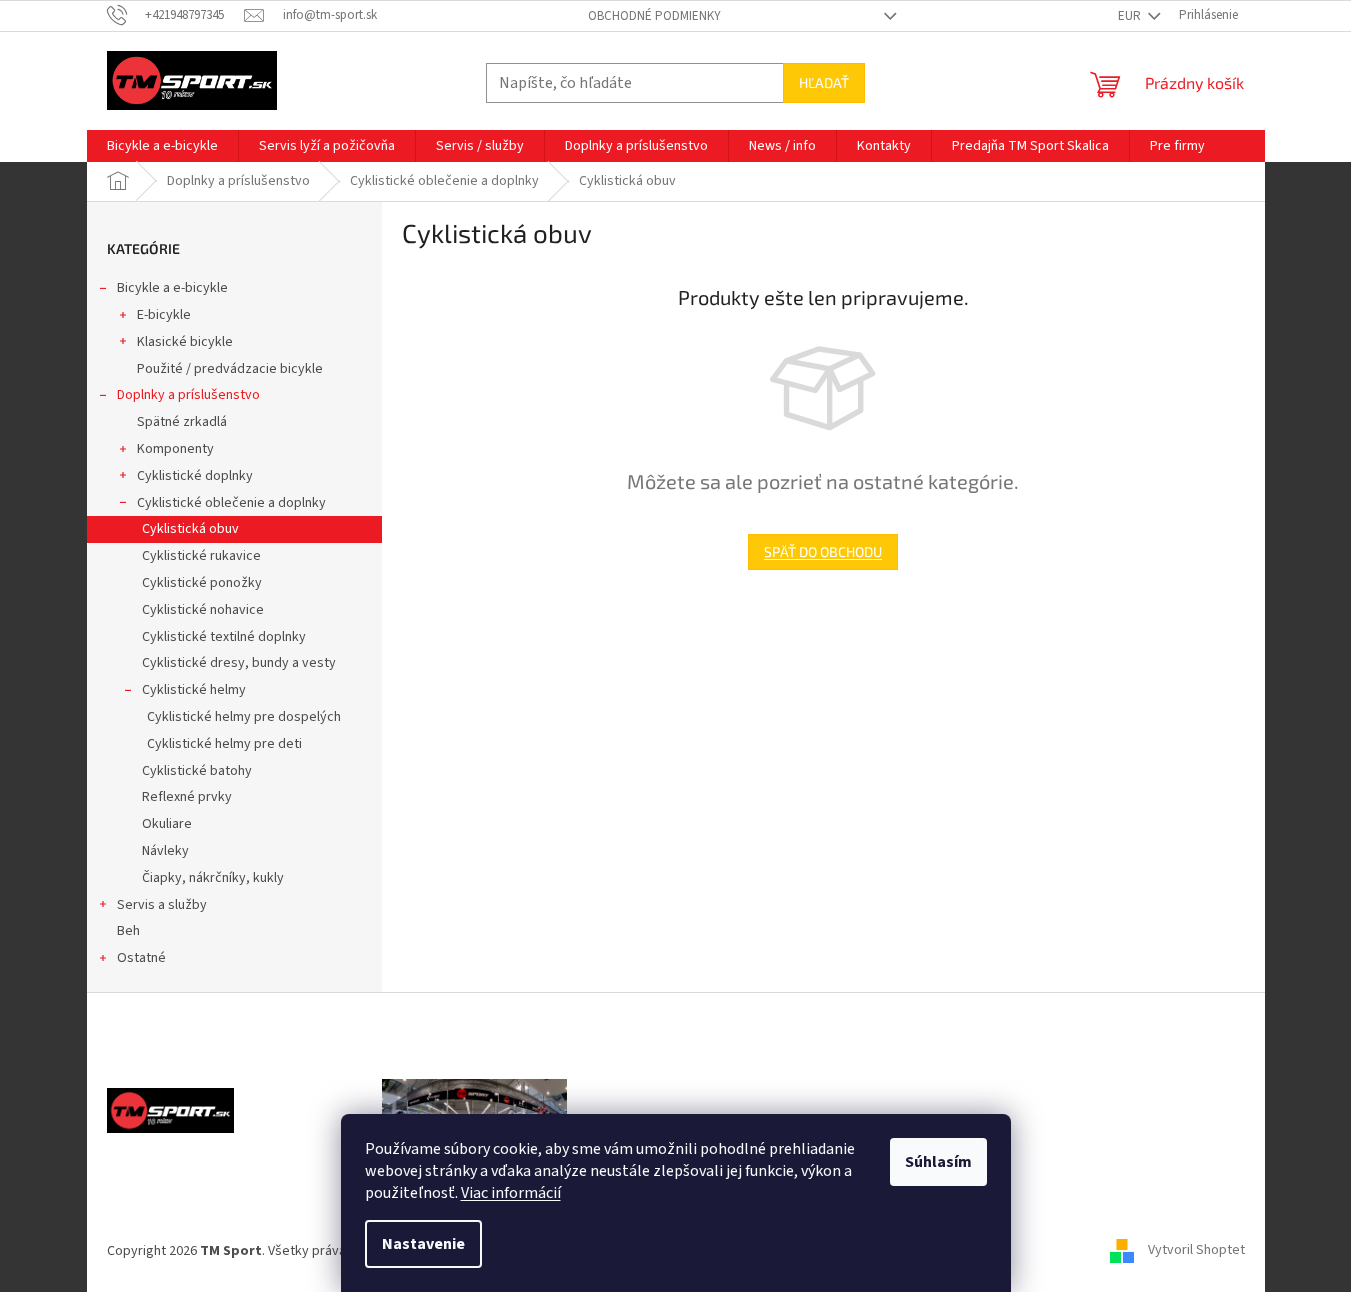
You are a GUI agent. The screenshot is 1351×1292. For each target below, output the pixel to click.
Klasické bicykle (185, 342)
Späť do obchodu (823, 551)
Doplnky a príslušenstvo (188, 395)
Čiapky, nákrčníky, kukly (213, 878)
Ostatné (141, 958)
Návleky (165, 851)
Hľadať (824, 82)
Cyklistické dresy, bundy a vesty (239, 663)
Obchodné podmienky (654, 16)
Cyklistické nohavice (203, 610)
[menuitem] (162, 146)
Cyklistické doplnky (195, 476)
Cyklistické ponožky (202, 583)
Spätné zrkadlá (182, 422)
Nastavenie (423, 1244)
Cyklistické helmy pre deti (224, 744)
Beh (128, 931)
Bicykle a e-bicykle (172, 288)
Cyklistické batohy (197, 771)
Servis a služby (162, 905)
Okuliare (167, 824)
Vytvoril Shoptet (1196, 1251)
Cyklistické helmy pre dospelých (244, 717)
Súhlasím (938, 1162)
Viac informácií (511, 1193)
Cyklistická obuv (190, 529)
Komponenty (175, 449)
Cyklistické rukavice (201, 556)
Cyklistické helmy (194, 690)
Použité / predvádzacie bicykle (230, 369)
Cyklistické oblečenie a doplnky (231, 503)
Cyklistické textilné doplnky (224, 637)
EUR (1131, 16)
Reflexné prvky (187, 797)
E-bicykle (164, 315)
